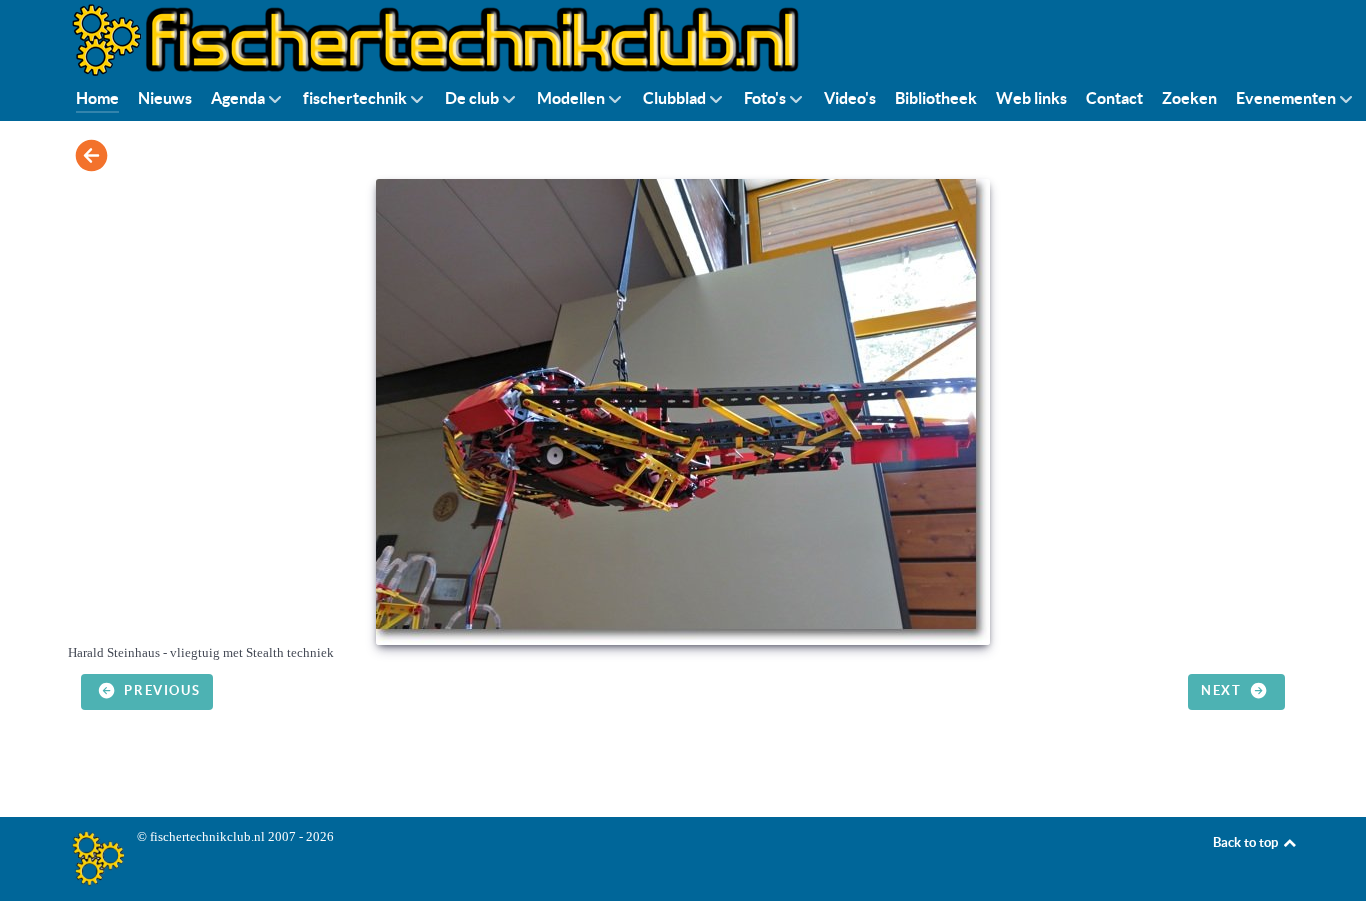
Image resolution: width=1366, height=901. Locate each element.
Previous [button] (160, 690)
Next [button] (1223, 690)
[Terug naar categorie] (91, 155)
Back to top (1247, 842)
